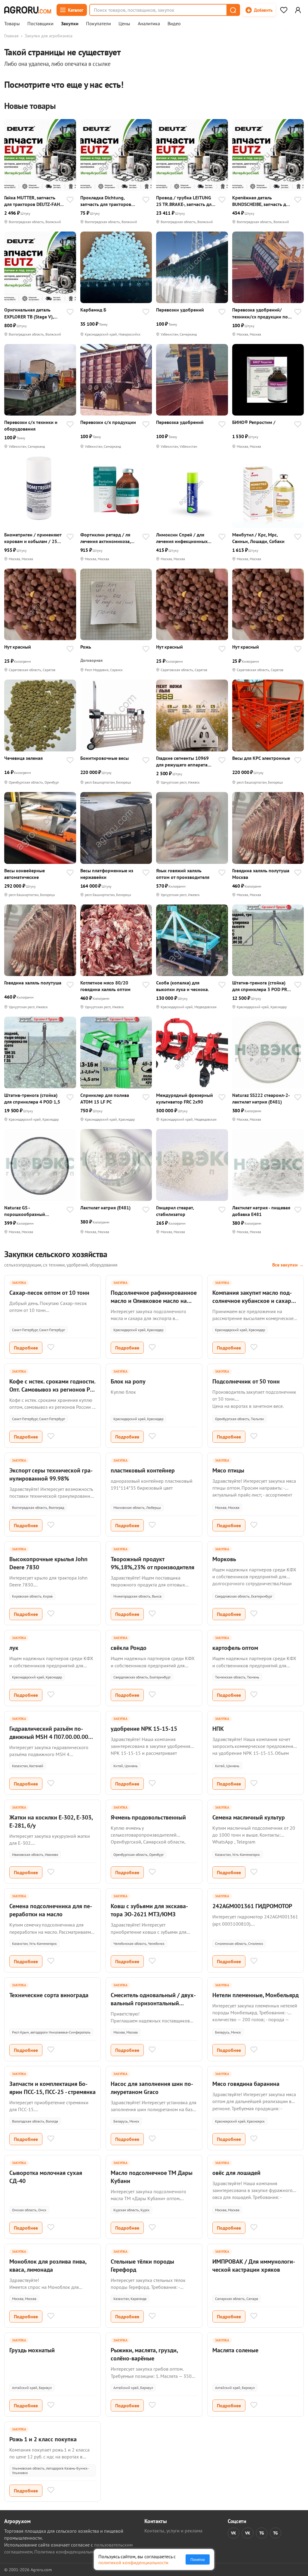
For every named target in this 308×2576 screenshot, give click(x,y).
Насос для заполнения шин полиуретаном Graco (152, 2088)
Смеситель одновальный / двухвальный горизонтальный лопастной (153, 2003)
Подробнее (26, 1348)
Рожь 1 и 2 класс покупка (43, 2439)
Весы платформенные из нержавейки (107, 874)
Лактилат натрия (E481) (105, 1208)
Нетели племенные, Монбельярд (256, 1995)
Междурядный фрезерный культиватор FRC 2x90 (185, 1098)
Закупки (70, 24)
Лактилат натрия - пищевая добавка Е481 (261, 1211)
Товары (12, 24)
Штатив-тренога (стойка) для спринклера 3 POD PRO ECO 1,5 (261, 986)
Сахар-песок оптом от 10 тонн (49, 1293)
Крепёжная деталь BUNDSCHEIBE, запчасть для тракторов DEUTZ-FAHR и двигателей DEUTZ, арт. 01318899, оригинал (262, 201)
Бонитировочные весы (105, 758)
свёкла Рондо (129, 1648)
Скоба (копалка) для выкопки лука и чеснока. (183, 986)
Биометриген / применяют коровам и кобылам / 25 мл (33, 538)
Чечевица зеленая (23, 758)
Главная (11, 36)
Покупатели (99, 24)
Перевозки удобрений (180, 310)
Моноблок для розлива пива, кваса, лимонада (48, 2266)
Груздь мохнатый (32, 2350)
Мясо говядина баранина (246, 2084)
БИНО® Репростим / (254, 422)
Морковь (224, 1559)
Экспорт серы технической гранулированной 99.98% (51, 1474)
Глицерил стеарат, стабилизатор (175, 1211)
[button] (233, 10)
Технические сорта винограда (49, 1995)
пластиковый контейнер (143, 1470)
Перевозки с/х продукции (108, 422)
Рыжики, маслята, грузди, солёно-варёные (144, 2354)
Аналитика (149, 24)
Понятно (198, 2559)
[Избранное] (284, 10)
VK (234, 2533)
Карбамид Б (93, 310)
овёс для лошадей (236, 2173)
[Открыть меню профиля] (298, 10)
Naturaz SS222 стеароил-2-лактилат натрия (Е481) (261, 1098)
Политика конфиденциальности (68, 2552)
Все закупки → (288, 1265)
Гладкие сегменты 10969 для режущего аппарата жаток (182, 761)
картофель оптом (235, 1648)
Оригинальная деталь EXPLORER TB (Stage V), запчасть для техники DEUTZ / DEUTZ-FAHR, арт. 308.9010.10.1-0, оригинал (33, 313)
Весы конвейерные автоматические (25, 874)
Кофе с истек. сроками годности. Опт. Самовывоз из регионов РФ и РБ (52, 1389)
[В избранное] (70, 200)
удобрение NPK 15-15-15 (144, 1729)
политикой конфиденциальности (133, 2562)
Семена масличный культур (249, 1817)
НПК (218, 1729)
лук (14, 1648)
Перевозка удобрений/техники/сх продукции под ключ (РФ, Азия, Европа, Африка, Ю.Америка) (261, 313)
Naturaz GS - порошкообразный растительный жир (25, 1211)
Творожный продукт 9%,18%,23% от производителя (152, 1563)
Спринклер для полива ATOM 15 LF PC (105, 1098)
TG (262, 2533)
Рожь (86, 647)
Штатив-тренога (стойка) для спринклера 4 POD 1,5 (32, 1098)
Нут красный (18, 647)
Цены (124, 24)
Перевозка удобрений (180, 422)
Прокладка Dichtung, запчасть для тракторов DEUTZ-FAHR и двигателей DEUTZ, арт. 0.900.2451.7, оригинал (108, 201)
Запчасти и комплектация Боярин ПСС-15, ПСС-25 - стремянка (52, 2088)
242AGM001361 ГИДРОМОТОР (252, 1906)
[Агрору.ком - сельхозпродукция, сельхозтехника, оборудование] (28, 10)
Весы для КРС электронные (261, 758)
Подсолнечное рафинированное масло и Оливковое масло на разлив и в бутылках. (154, 1301)
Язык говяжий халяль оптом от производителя (183, 874)
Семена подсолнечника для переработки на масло (51, 1910)
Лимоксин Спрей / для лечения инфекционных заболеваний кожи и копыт (185, 538)
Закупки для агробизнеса (49, 36)
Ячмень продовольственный (148, 1817)
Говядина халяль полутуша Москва (261, 874)
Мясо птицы (228, 1470)
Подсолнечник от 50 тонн (246, 1381)
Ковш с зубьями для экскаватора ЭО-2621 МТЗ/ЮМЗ (149, 1910)
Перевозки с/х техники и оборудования (31, 425)
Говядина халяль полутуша (33, 983)
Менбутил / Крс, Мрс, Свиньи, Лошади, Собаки (258, 538)
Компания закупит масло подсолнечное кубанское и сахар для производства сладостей (252, 1301)
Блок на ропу (128, 1381)
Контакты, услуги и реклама (173, 2531)
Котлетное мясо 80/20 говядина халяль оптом (105, 986)
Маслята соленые (235, 2350)
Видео (174, 24)
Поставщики (40, 24)
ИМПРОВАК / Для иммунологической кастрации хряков (254, 2266)
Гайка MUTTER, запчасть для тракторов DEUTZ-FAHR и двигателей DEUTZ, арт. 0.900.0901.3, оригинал (34, 201)
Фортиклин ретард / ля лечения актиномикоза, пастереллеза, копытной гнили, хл (106, 538)
